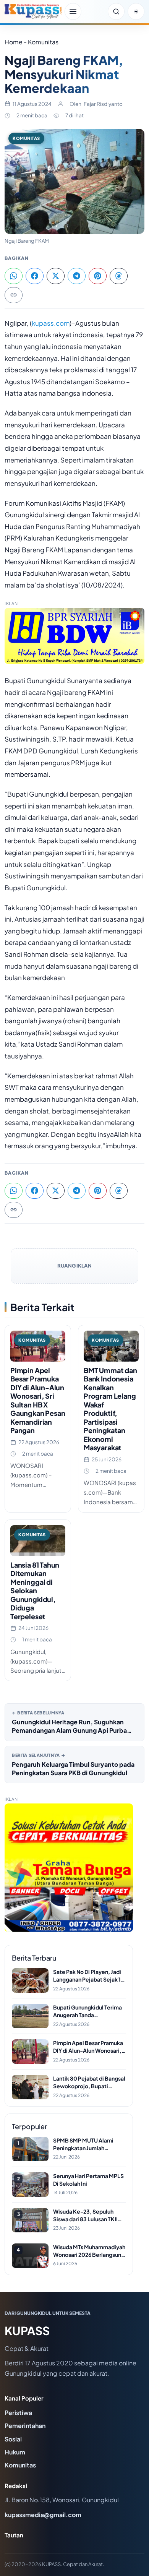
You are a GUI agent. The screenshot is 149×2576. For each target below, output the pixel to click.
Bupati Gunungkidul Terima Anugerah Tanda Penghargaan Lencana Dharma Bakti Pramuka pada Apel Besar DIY (89, 2011)
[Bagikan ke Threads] (119, 276)
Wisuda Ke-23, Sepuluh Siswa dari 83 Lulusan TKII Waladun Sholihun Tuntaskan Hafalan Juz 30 (89, 2215)
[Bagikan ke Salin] (14, 295)
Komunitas (26, 138)
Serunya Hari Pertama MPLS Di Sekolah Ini (88, 2180)
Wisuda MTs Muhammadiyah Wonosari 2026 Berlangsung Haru (89, 2251)
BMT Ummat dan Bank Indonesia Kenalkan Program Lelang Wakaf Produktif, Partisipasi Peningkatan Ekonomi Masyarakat (110, 1409)
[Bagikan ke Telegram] (77, 276)
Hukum (15, 2452)
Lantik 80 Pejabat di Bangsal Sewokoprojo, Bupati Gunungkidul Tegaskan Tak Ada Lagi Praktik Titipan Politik (89, 2082)
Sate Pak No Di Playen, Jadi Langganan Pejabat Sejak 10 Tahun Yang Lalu (89, 1976)
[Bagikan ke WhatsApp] (14, 276)
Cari (116, 11)
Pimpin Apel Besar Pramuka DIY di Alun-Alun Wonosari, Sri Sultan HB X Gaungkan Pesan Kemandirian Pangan (38, 1400)
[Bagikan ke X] (56, 276)
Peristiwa (18, 2413)
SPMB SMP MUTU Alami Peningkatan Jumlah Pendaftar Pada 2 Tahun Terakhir (83, 2144)
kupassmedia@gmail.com (43, 2515)
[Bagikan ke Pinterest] (98, 276)
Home (14, 42)
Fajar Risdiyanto (103, 104)
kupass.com (51, 323)
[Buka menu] (73, 11)
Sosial (13, 2439)
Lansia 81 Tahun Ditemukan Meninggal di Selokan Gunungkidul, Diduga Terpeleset (35, 1591)
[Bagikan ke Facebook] (35, 276)
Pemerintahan (25, 2426)
